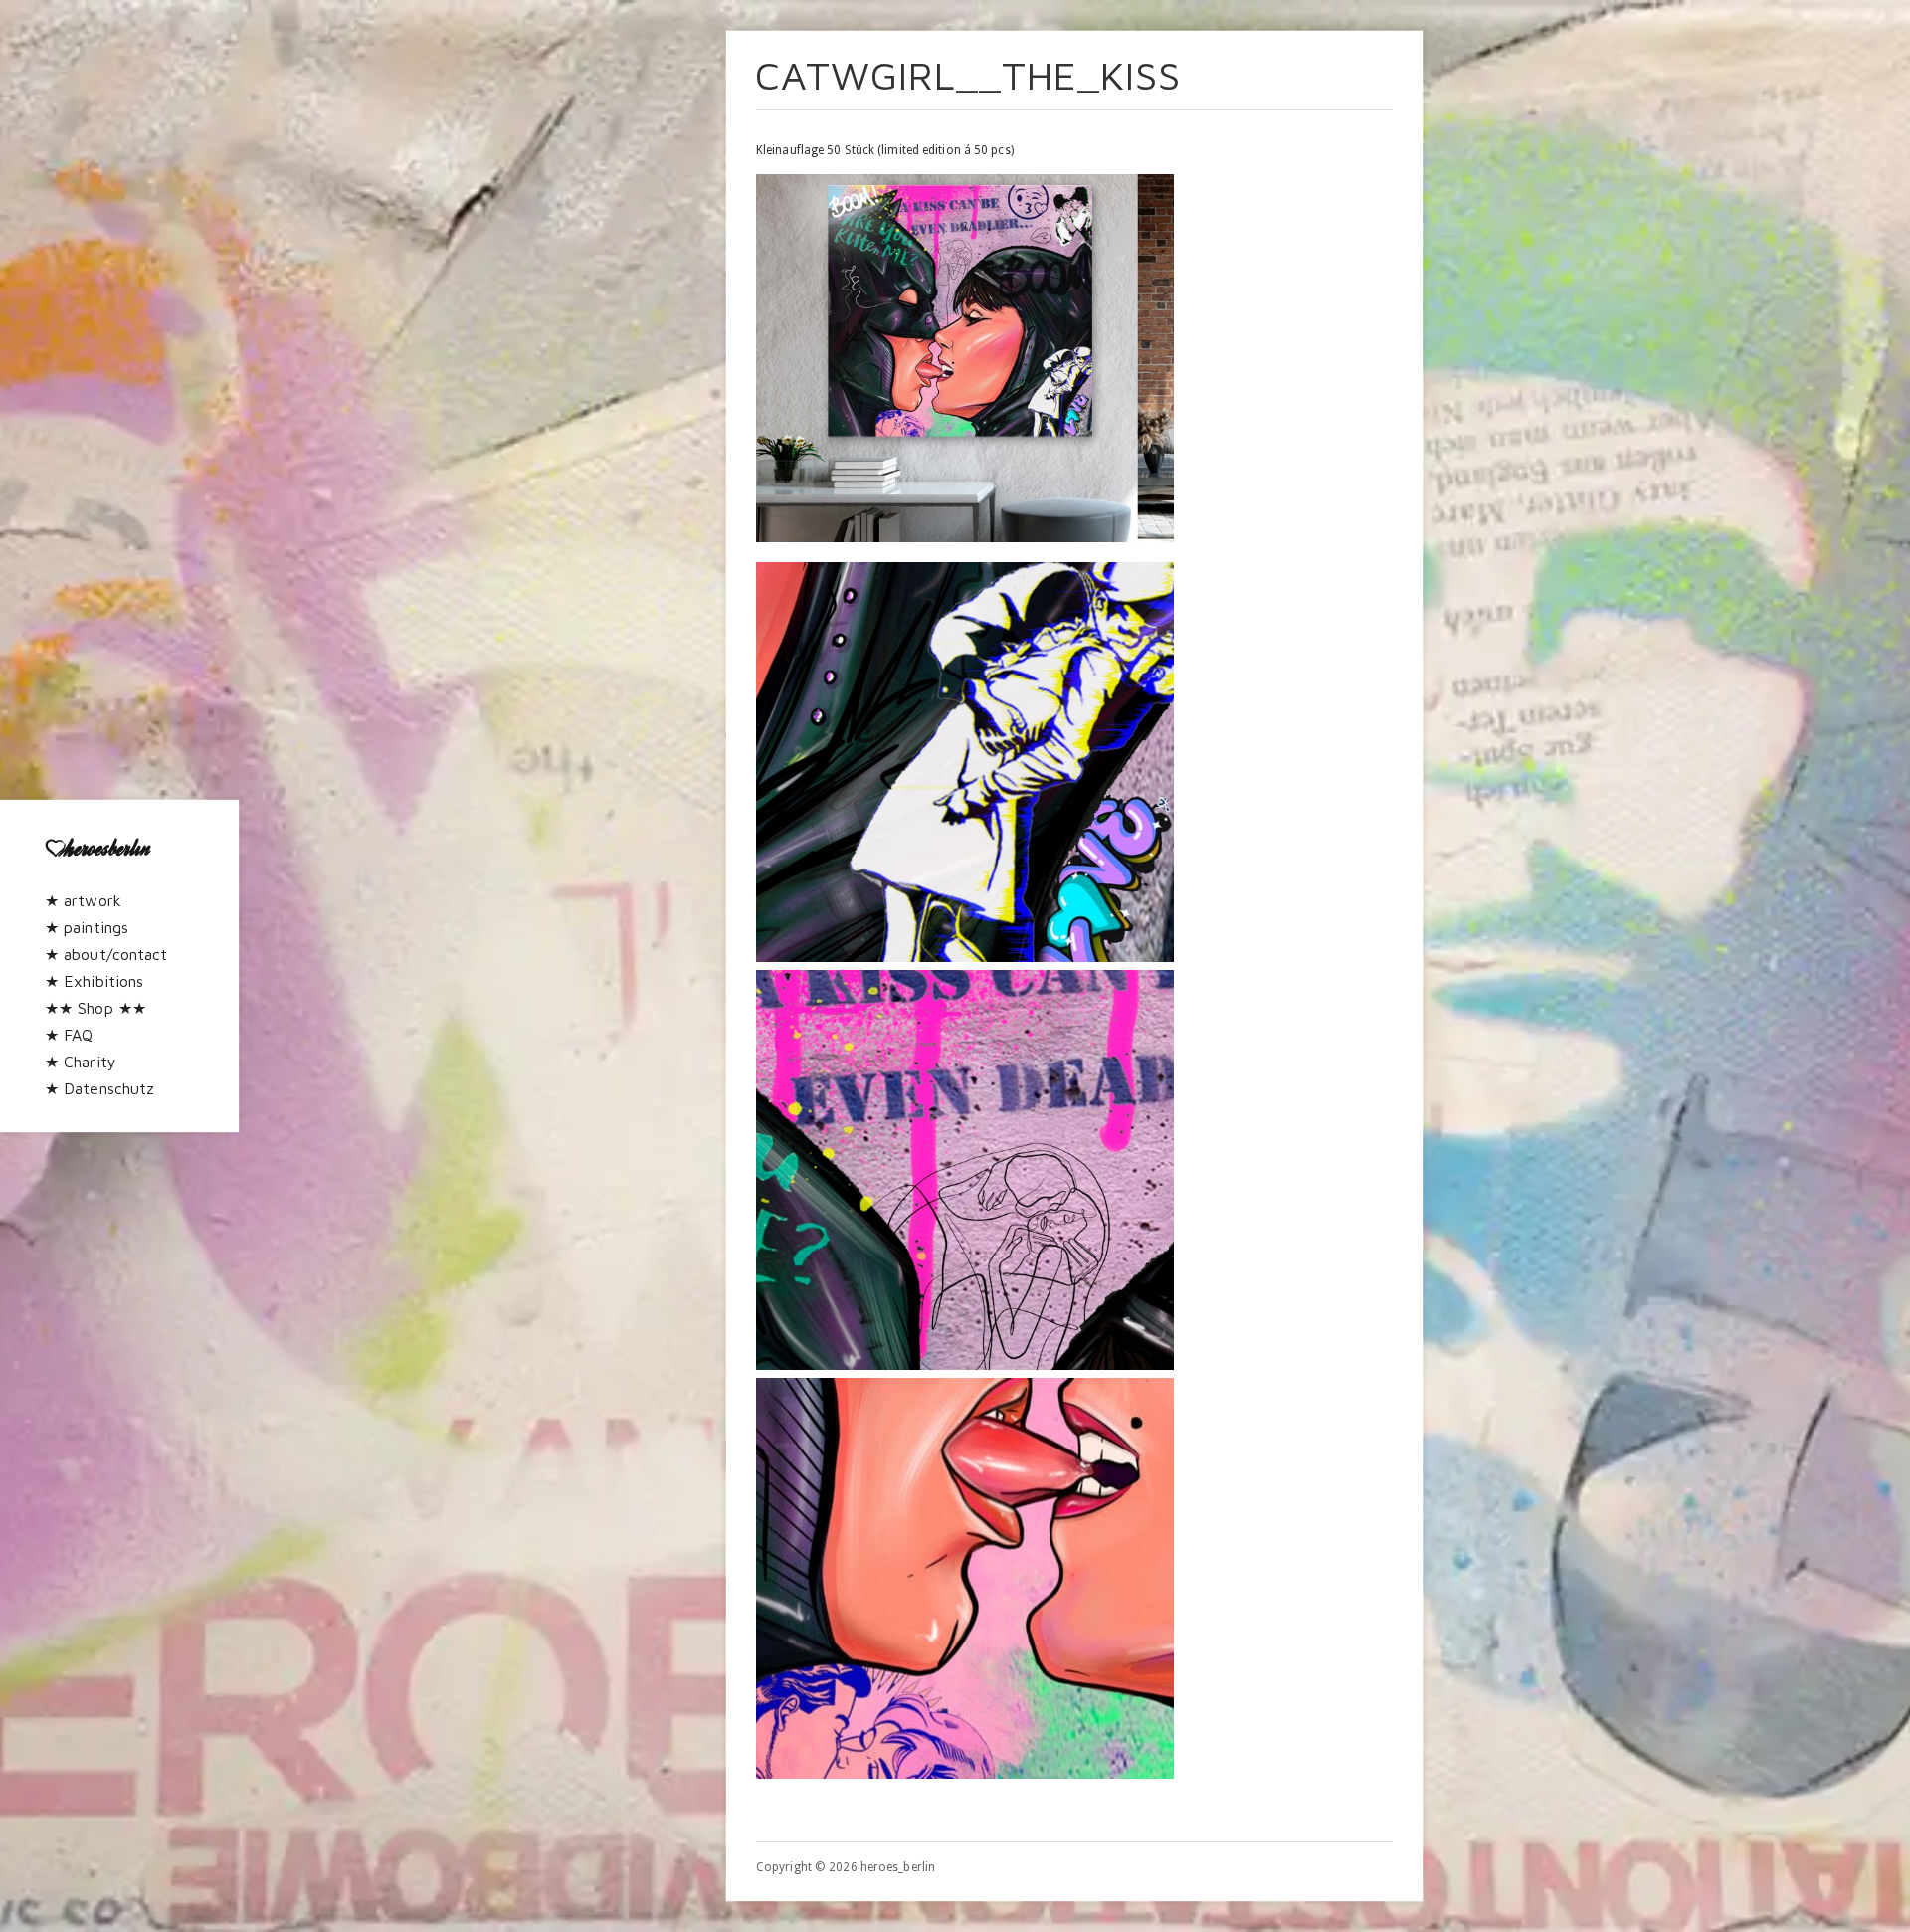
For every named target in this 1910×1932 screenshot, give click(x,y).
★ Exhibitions (94, 981)
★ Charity (81, 1062)
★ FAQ (69, 1035)
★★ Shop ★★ (95, 1008)
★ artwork (83, 900)
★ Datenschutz (99, 1088)
